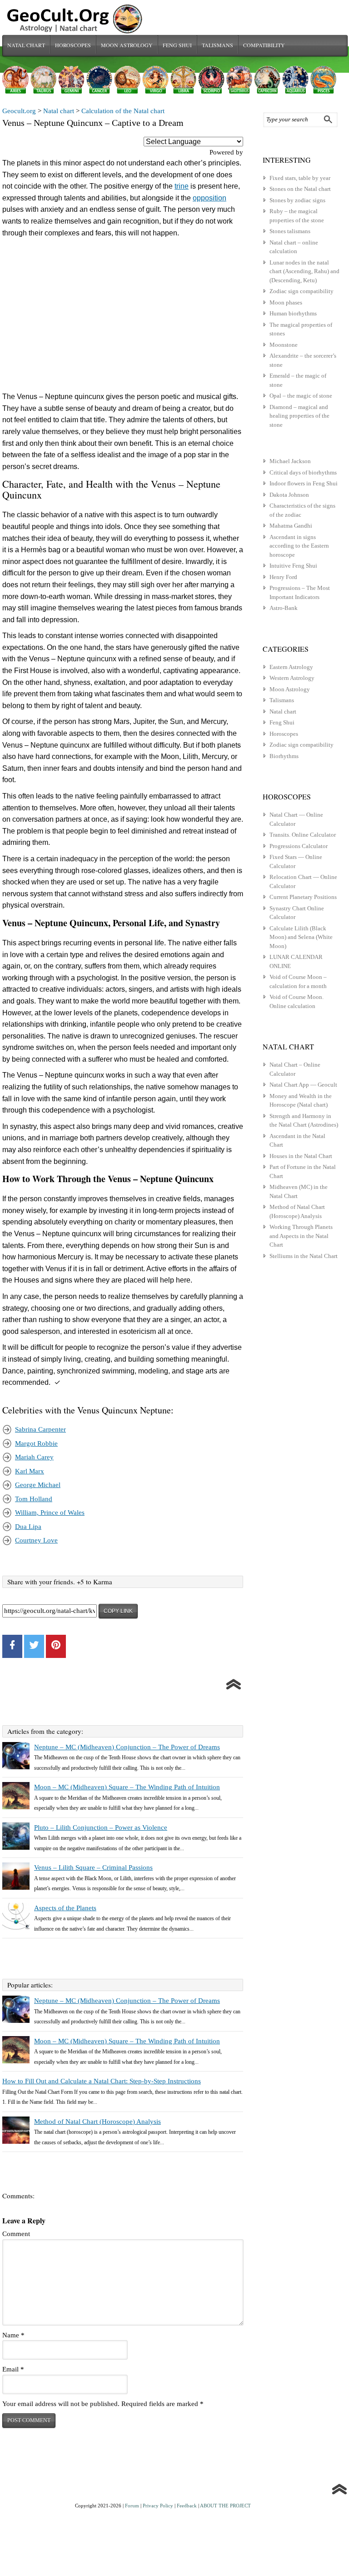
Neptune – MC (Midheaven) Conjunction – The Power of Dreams (127, 1747)
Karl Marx (30, 1471)
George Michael (38, 1485)
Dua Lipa (28, 1527)
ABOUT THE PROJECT (225, 2506)
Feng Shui (177, 45)
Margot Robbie (36, 1443)
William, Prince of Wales (50, 1513)
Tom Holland (34, 1499)
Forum (132, 2506)
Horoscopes (73, 45)
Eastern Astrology (291, 667)
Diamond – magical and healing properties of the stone (299, 416)
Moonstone (284, 345)
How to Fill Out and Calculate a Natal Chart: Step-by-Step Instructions (102, 2081)
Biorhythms (284, 756)
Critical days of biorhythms (303, 472)
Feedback (187, 2506)
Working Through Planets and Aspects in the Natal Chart (301, 1236)
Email (13, 2369)
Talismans (217, 45)
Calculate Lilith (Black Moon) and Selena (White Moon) (301, 937)
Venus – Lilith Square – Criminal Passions (93, 1867)
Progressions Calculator (299, 846)
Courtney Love (36, 1540)
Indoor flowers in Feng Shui (304, 483)
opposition (209, 198)
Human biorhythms (293, 313)
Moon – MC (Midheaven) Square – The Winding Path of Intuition (127, 1787)
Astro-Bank (284, 608)
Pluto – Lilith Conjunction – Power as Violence (101, 1827)
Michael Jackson (290, 461)
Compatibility (264, 45)
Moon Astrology (127, 45)
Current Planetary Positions (303, 897)
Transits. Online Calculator (303, 835)
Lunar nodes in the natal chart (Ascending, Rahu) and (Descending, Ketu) (304, 271)
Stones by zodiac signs (297, 200)
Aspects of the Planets (65, 1908)
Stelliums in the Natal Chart (304, 1256)
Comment (16, 2234)
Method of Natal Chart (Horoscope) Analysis (97, 2122)
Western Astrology (292, 678)
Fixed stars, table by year (300, 178)
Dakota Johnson (289, 495)
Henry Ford (283, 577)
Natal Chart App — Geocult (303, 1085)
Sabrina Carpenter (40, 1429)
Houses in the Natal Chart (301, 1156)
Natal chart (26, 45)
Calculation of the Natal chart (123, 111)
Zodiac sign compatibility (302, 291)
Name (13, 2335)
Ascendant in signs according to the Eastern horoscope (299, 546)
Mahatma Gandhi (291, 526)
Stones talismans (290, 231)
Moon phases (286, 302)
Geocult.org (19, 111)
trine (182, 186)
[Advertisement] (123, 317)
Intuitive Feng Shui (293, 566)
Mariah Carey (34, 1457)
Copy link (118, 1611)
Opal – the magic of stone (301, 396)
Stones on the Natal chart (300, 189)
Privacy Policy (158, 2506)
